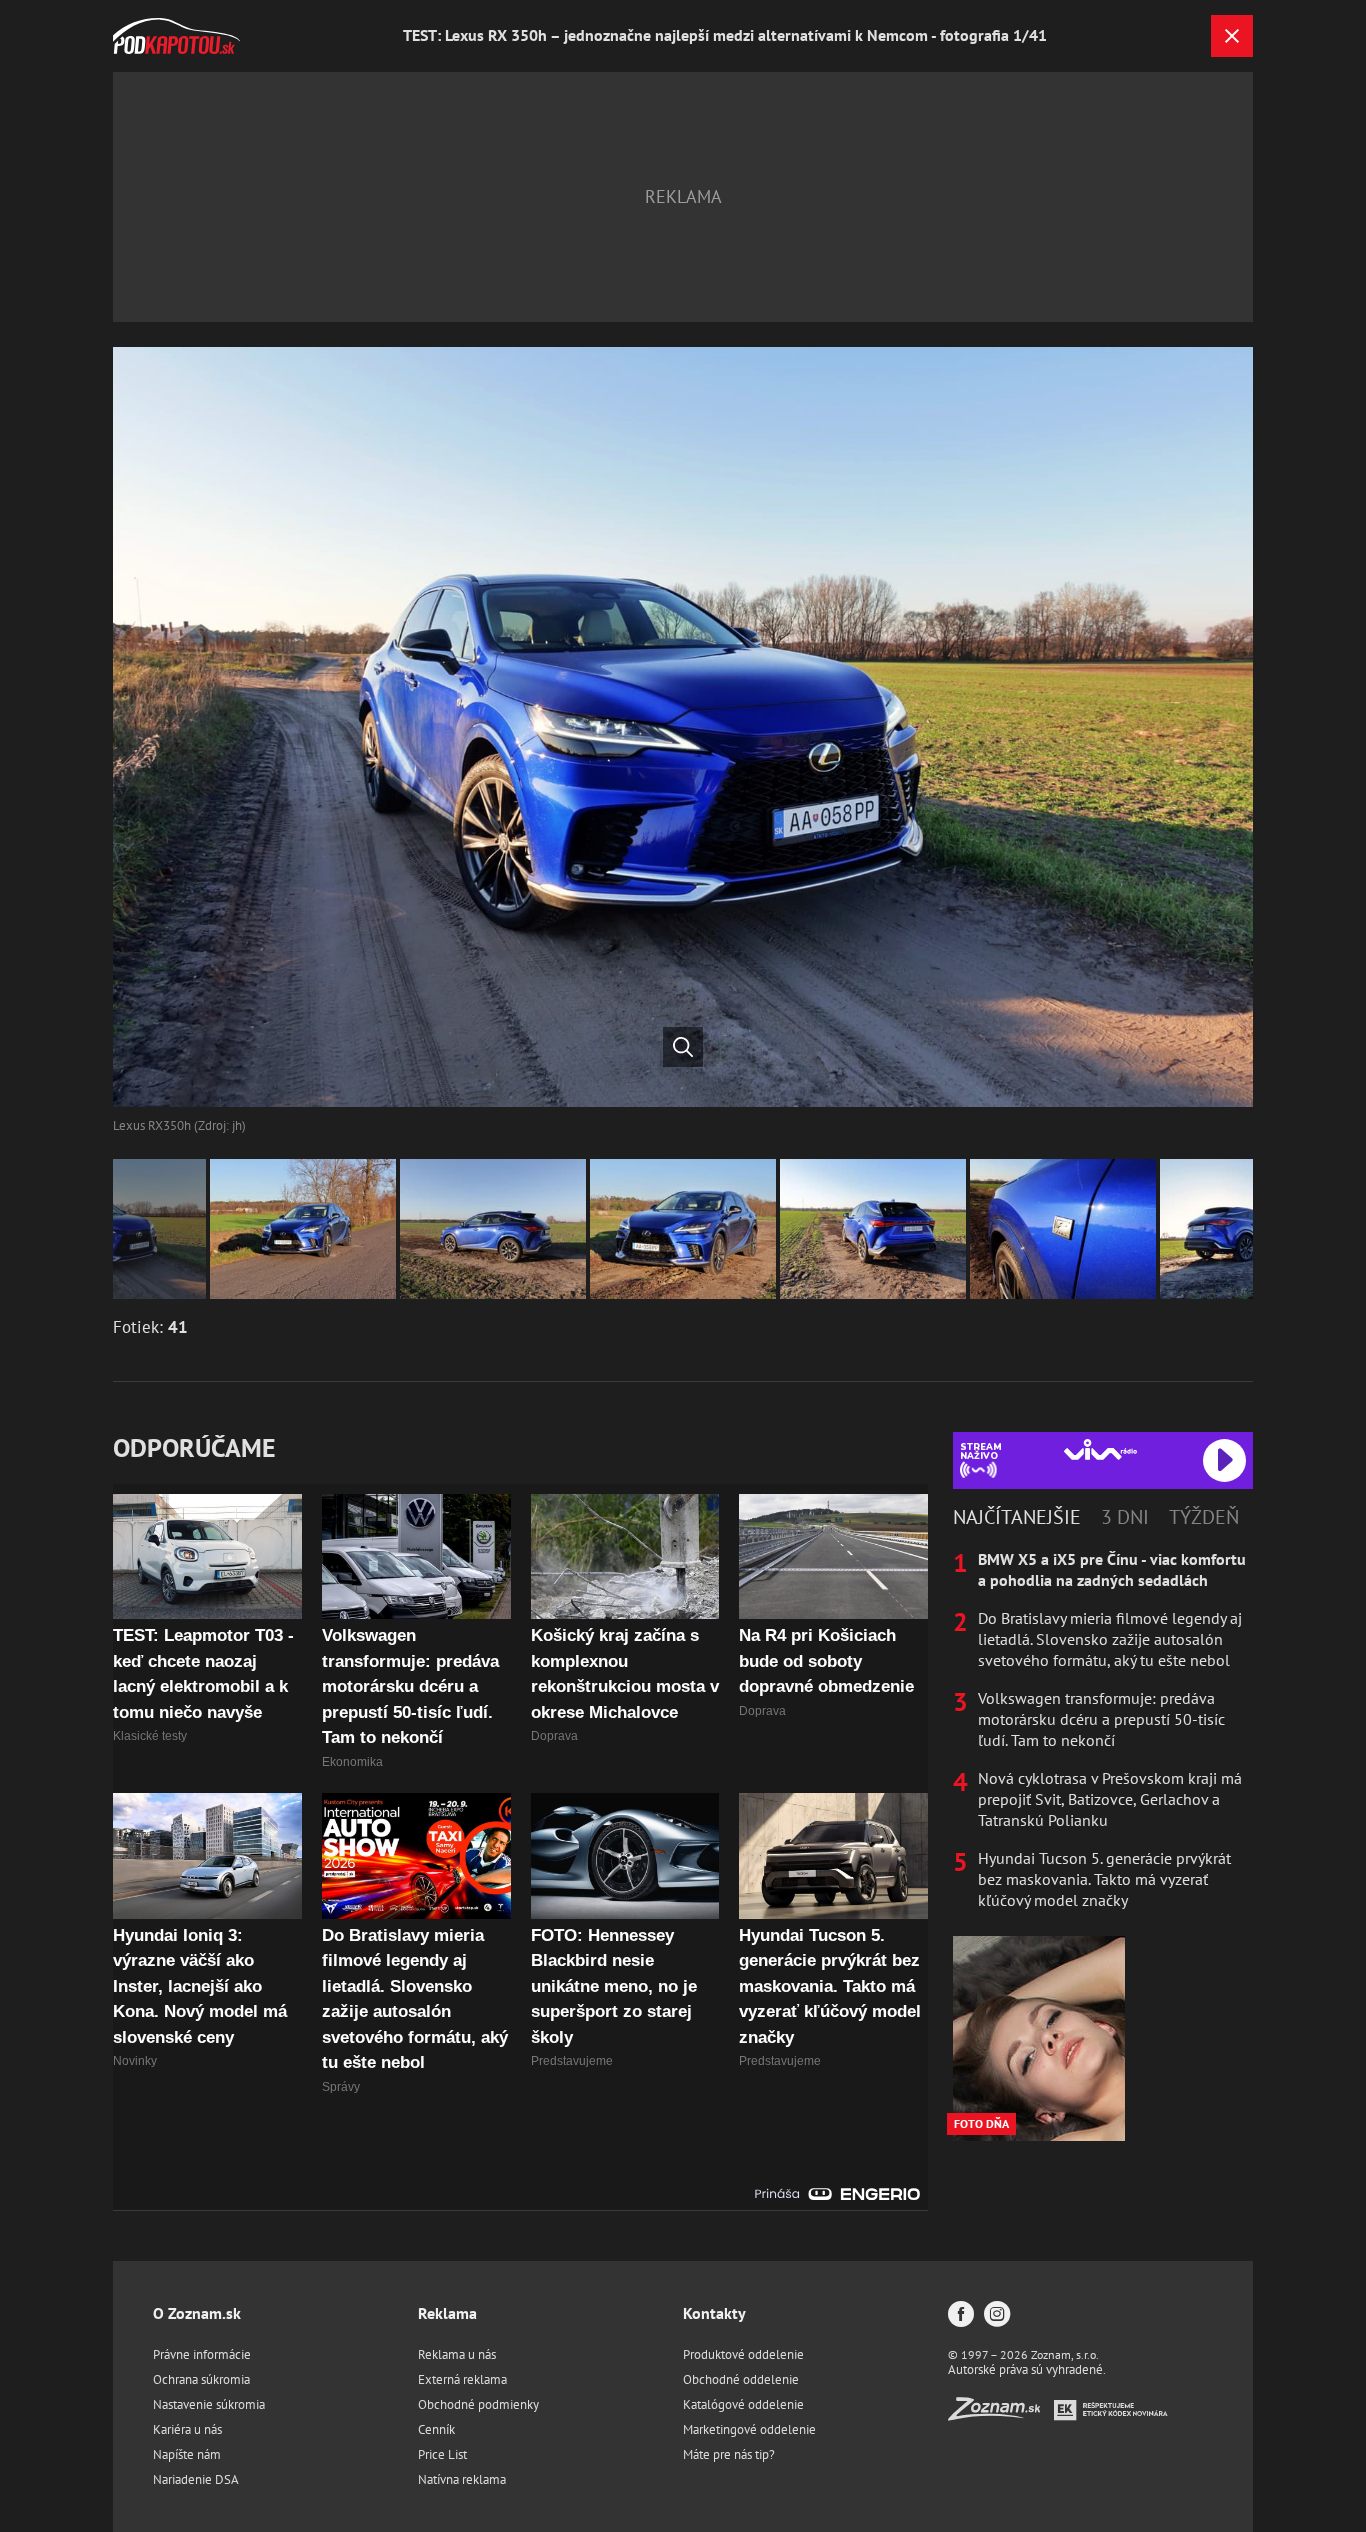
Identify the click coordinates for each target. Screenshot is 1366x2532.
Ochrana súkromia (201, 2379)
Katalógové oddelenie (743, 2404)
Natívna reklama (462, 2479)
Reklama (447, 2313)
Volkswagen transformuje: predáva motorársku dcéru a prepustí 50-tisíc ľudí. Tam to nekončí (1101, 1719)
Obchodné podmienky (478, 2404)
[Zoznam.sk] (1001, 2414)
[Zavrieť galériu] (1232, 36)
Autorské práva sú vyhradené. (1027, 2369)
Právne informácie (202, 2354)
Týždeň (1204, 1517)
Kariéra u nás (187, 2429)
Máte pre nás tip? (729, 2454)
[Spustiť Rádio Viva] (1100, 1449)
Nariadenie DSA (196, 2479)
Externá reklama (462, 2379)
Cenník (436, 2429)
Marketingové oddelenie (749, 2429)
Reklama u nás (457, 2354)
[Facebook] (961, 2315)
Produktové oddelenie (743, 2354)
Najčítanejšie (1017, 1517)
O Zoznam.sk (197, 2313)
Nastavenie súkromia (209, 2404)
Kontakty (714, 2313)
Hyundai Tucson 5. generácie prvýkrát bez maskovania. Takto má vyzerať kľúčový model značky (1104, 1879)
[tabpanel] (1103, 1730)
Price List (442, 2454)
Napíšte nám (187, 2454)
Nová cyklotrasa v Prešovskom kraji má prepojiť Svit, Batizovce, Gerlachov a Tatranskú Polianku (1110, 1799)
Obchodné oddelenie (741, 2379)
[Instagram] (997, 2315)
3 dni (1125, 1517)
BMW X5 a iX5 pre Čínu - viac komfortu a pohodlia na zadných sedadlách (1112, 1569)
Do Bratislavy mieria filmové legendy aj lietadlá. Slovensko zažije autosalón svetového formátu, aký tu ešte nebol (1110, 1639)
